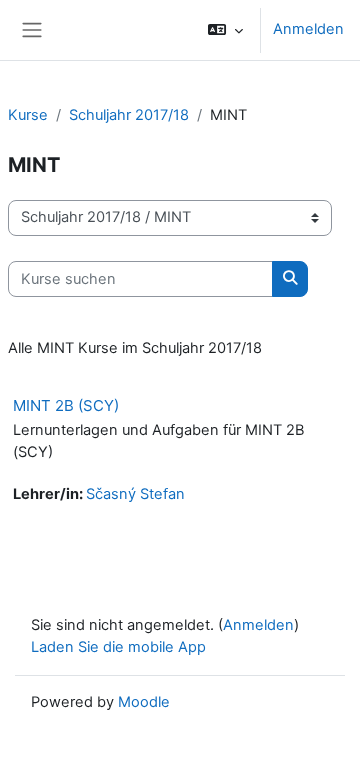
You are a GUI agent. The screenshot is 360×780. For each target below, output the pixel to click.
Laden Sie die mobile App (118, 647)
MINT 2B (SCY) (66, 405)
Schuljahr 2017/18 (129, 115)
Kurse (28, 115)
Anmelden (308, 29)
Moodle (144, 702)
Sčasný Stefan (135, 494)
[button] (225, 30)
